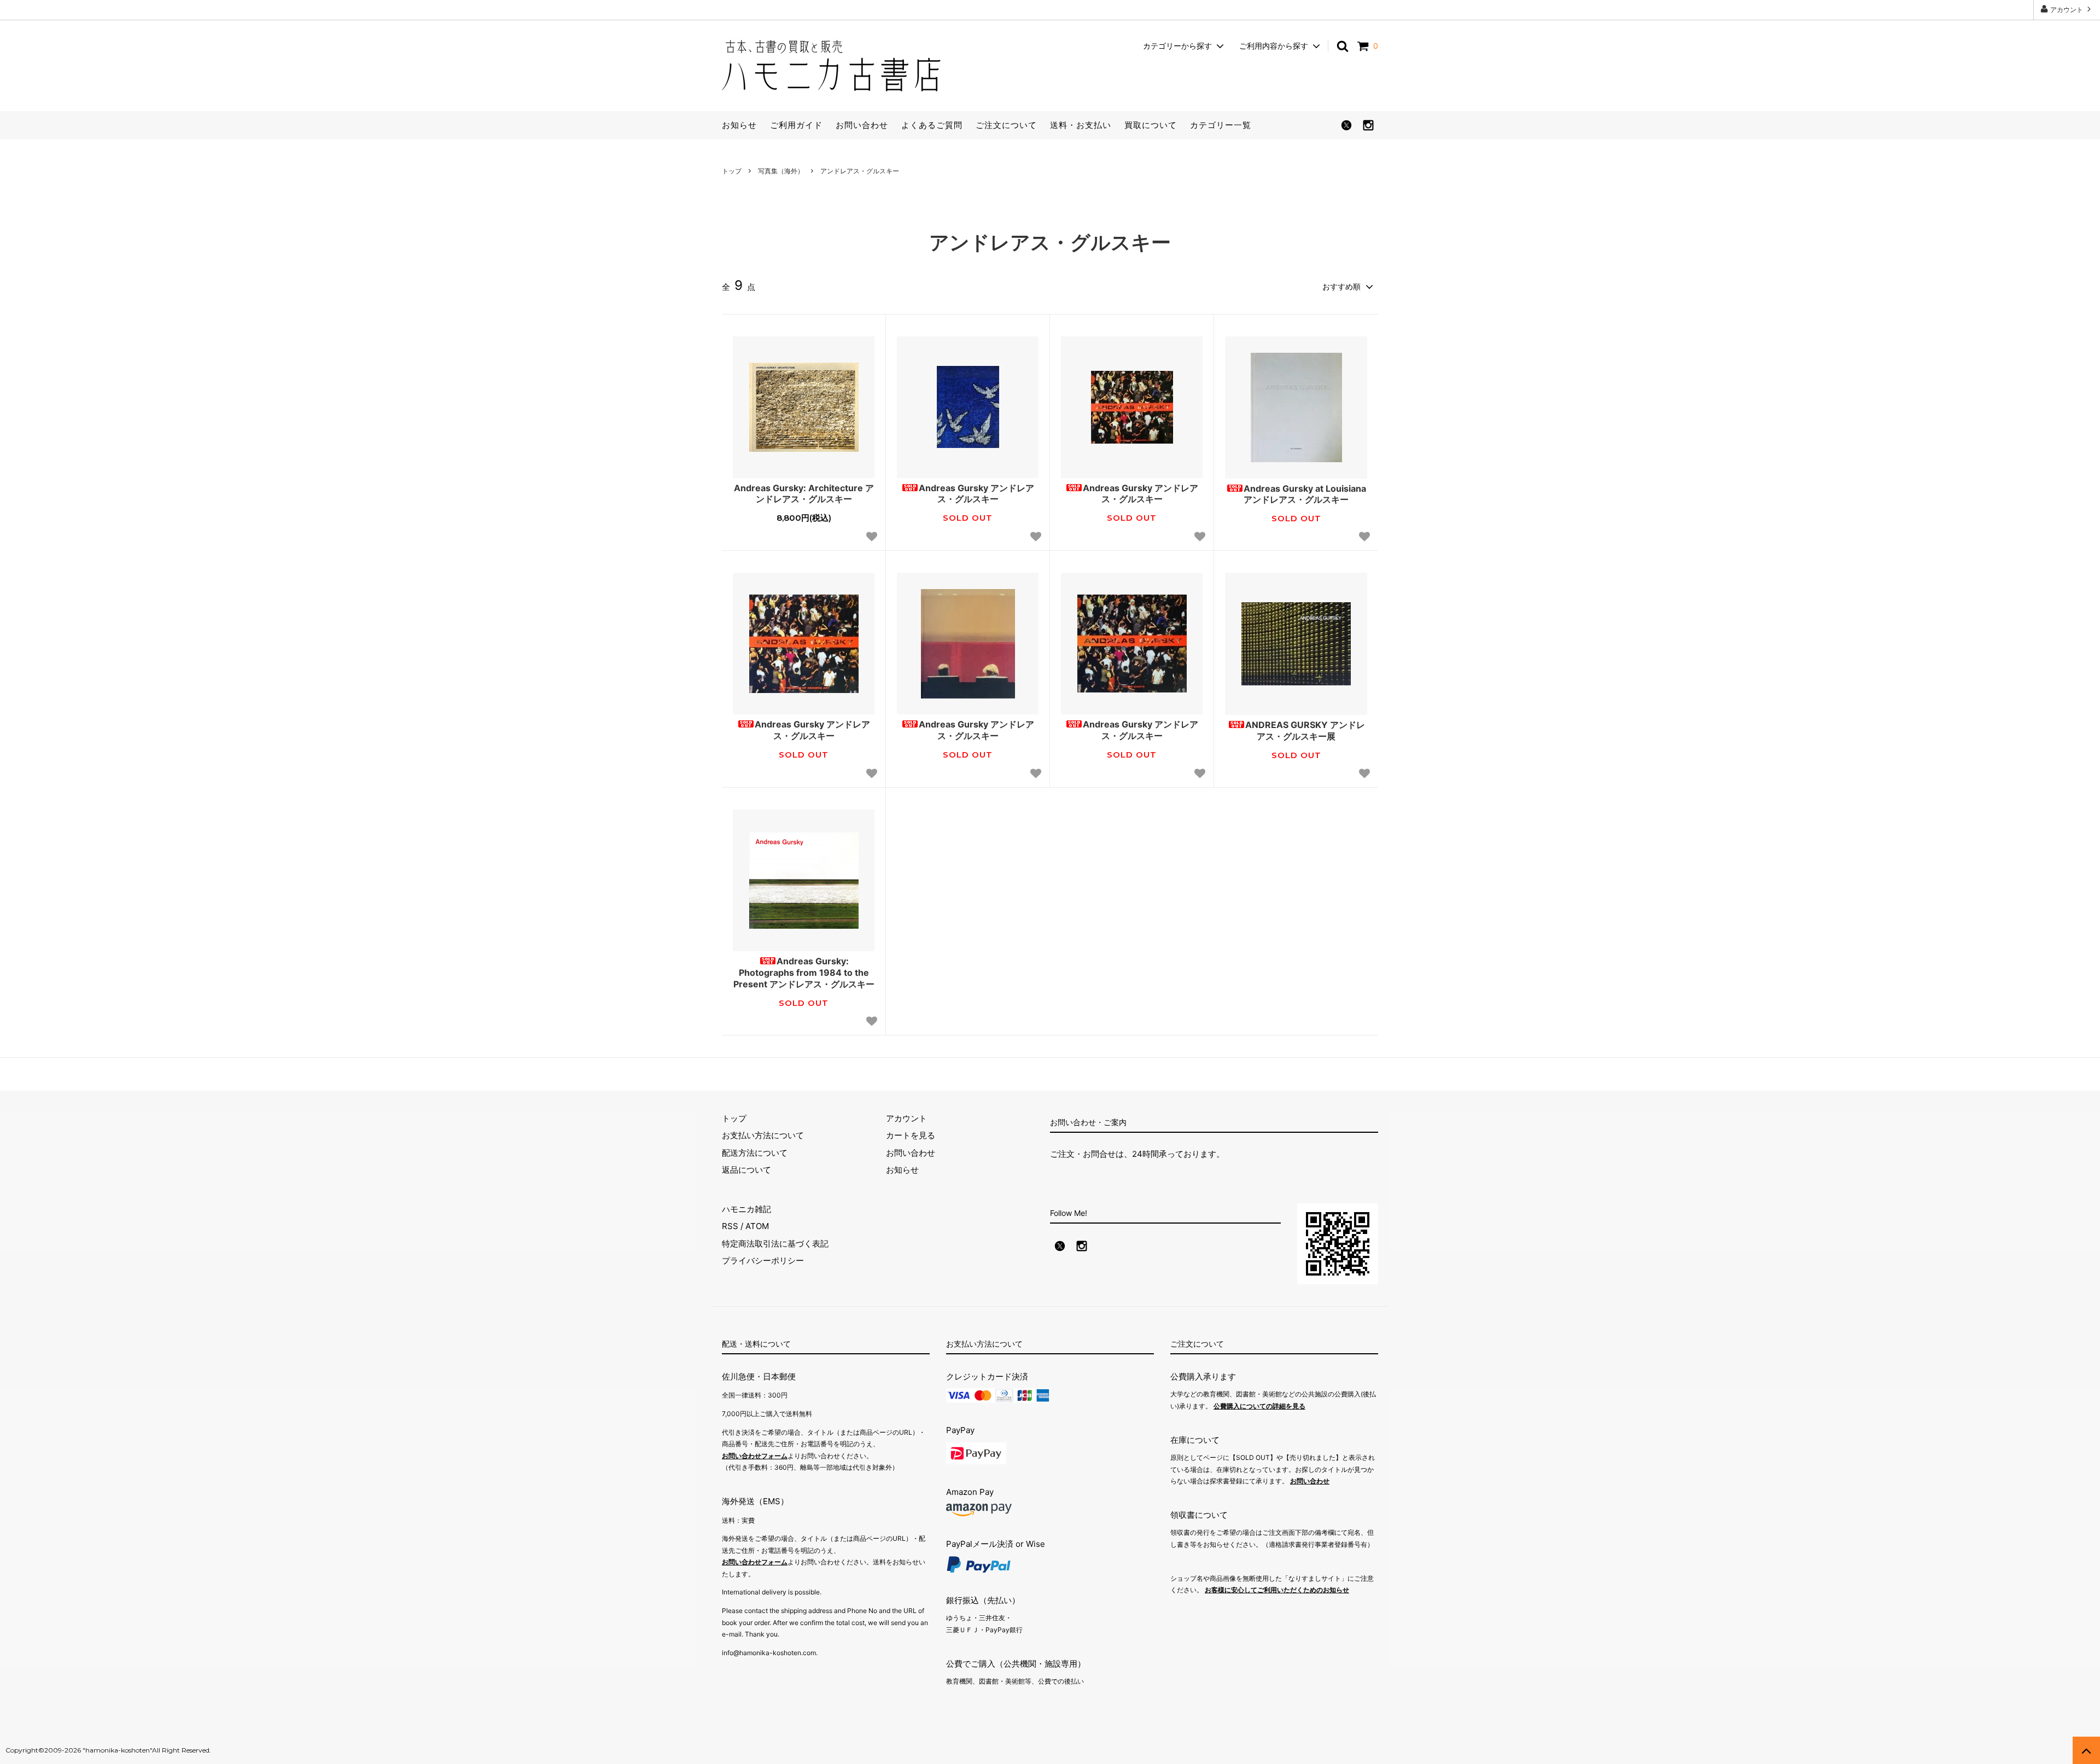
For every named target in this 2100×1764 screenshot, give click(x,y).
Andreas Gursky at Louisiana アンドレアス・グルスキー (1305, 494)
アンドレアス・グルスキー (860, 171)
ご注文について (1006, 125)
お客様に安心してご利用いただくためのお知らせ (1277, 1590)
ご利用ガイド (796, 125)
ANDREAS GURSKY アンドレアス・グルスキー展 (1305, 730)
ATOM (757, 1226)
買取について (1151, 125)
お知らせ (739, 125)
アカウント (2067, 10)
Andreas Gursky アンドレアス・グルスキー (976, 494)
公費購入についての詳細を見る (1259, 1406)
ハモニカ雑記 (746, 1209)
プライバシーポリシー (763, 1261)
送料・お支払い (1081, 125)
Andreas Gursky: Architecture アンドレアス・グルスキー (804, 494)
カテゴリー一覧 (1221, 125)
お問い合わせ (862, 125)
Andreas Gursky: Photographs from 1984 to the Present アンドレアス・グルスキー (804, 973)
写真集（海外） (781, 171)
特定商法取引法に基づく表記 (775, 1244)
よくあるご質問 (932, 125)
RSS (730, 1226)
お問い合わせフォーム (755, 1456)
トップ (732, 171)
